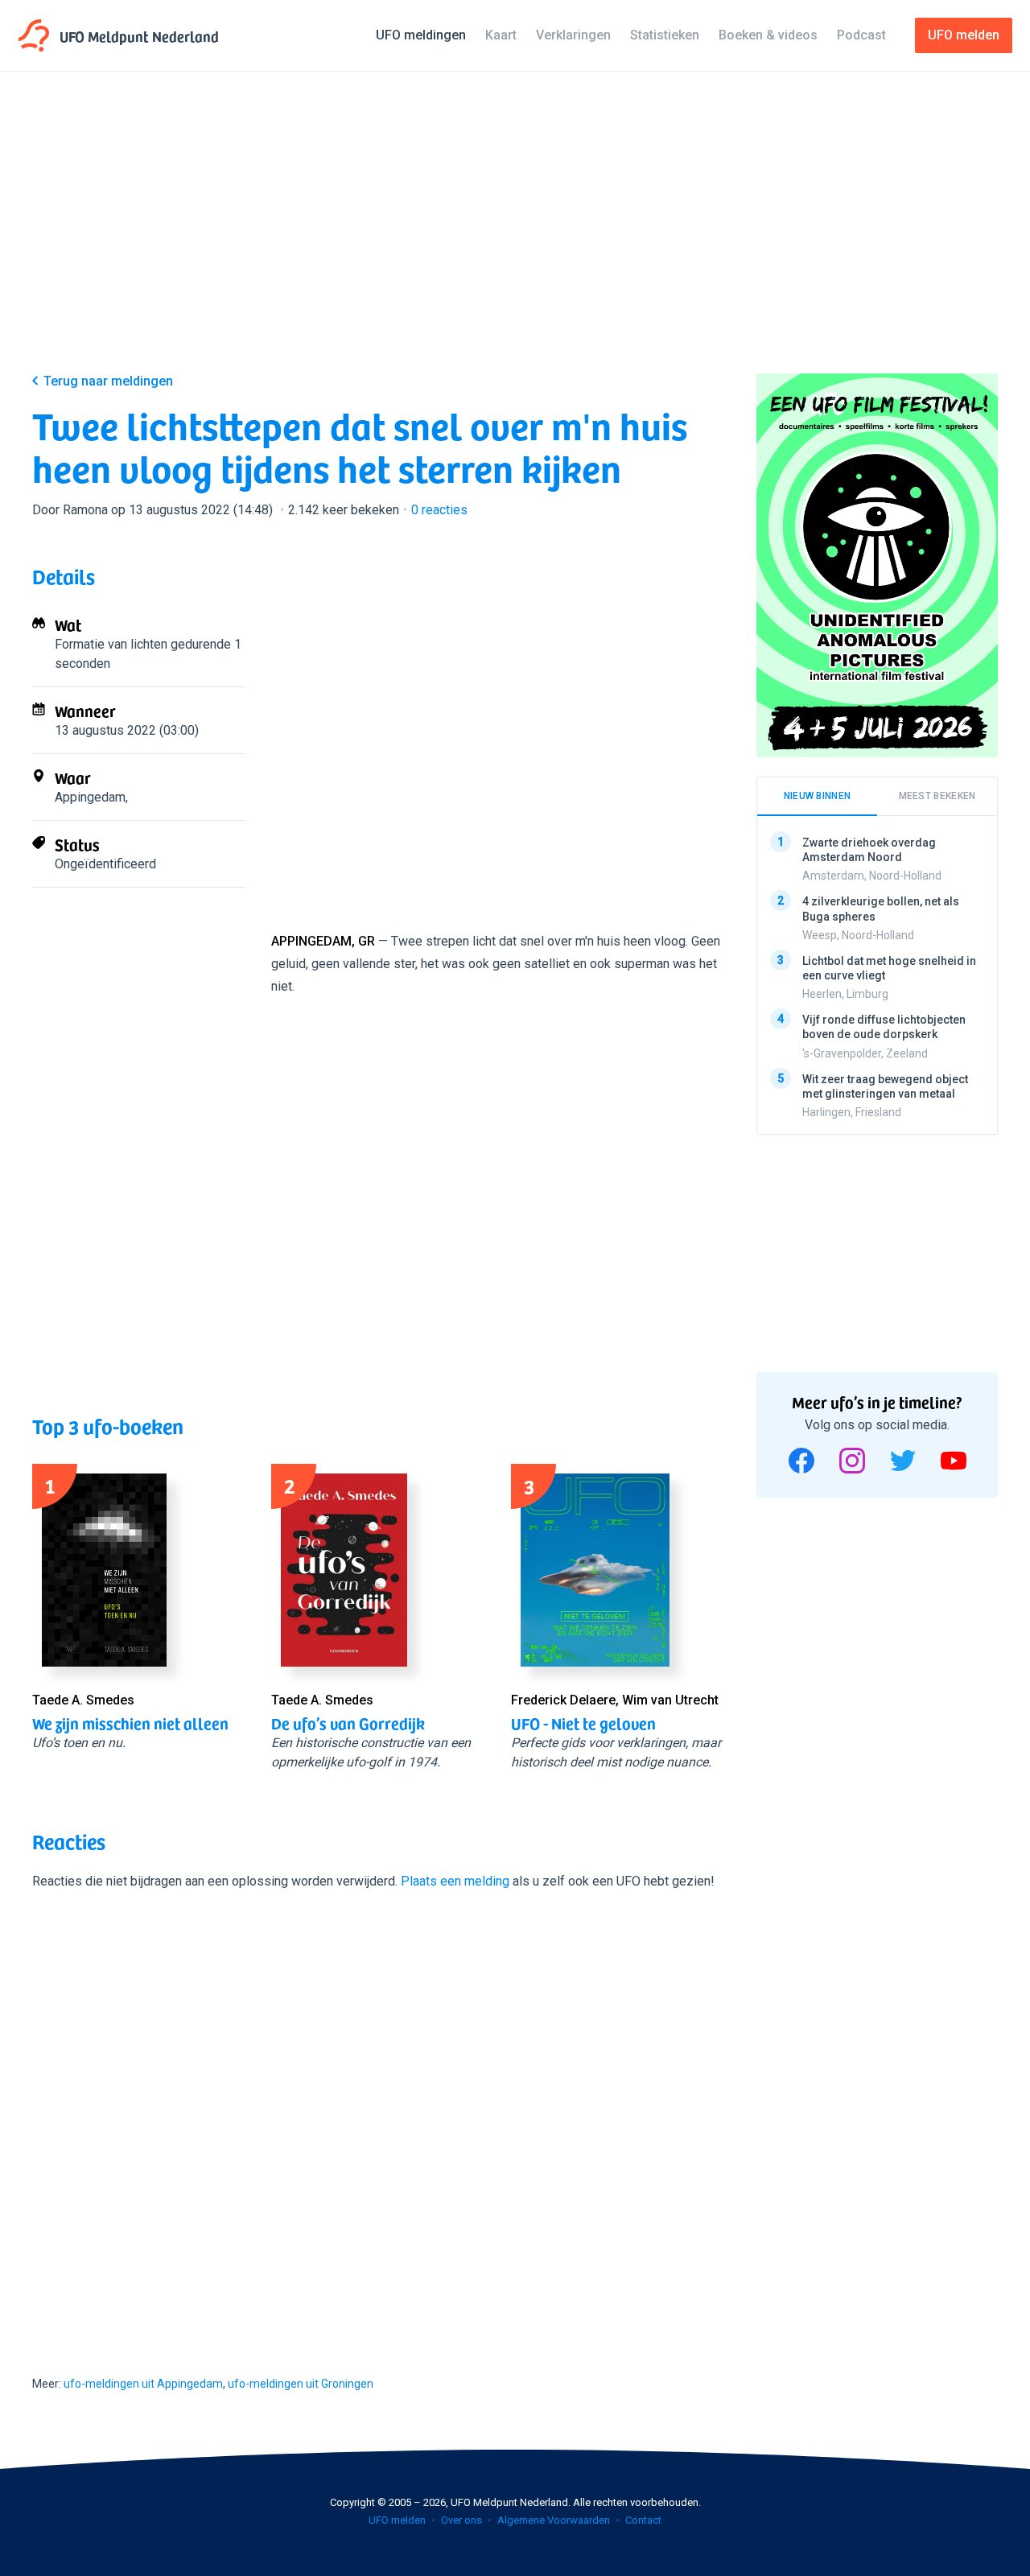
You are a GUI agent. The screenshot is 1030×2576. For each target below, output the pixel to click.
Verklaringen (573, 35)
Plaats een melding (455, 1881)
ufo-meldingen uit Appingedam (143, 2384)
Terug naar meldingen (108, 381)
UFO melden (397, 2520)
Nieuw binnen (818, 796)
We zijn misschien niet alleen (130, 1723)
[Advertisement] (515, 235)
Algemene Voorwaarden (554, 2520)
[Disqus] (378, 2118)
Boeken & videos (768, 35)
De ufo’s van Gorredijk (348, 1723)
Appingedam (90, 797)
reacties (439, 510)
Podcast (861, 35)
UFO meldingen (421, 35)
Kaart (501, 35)
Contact (643, 2520)
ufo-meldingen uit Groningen (301, 2384)
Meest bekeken (937, 796)
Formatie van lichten (111, 644)
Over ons (461, 2520)
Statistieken (665, 35)
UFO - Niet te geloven (583, 1723)
